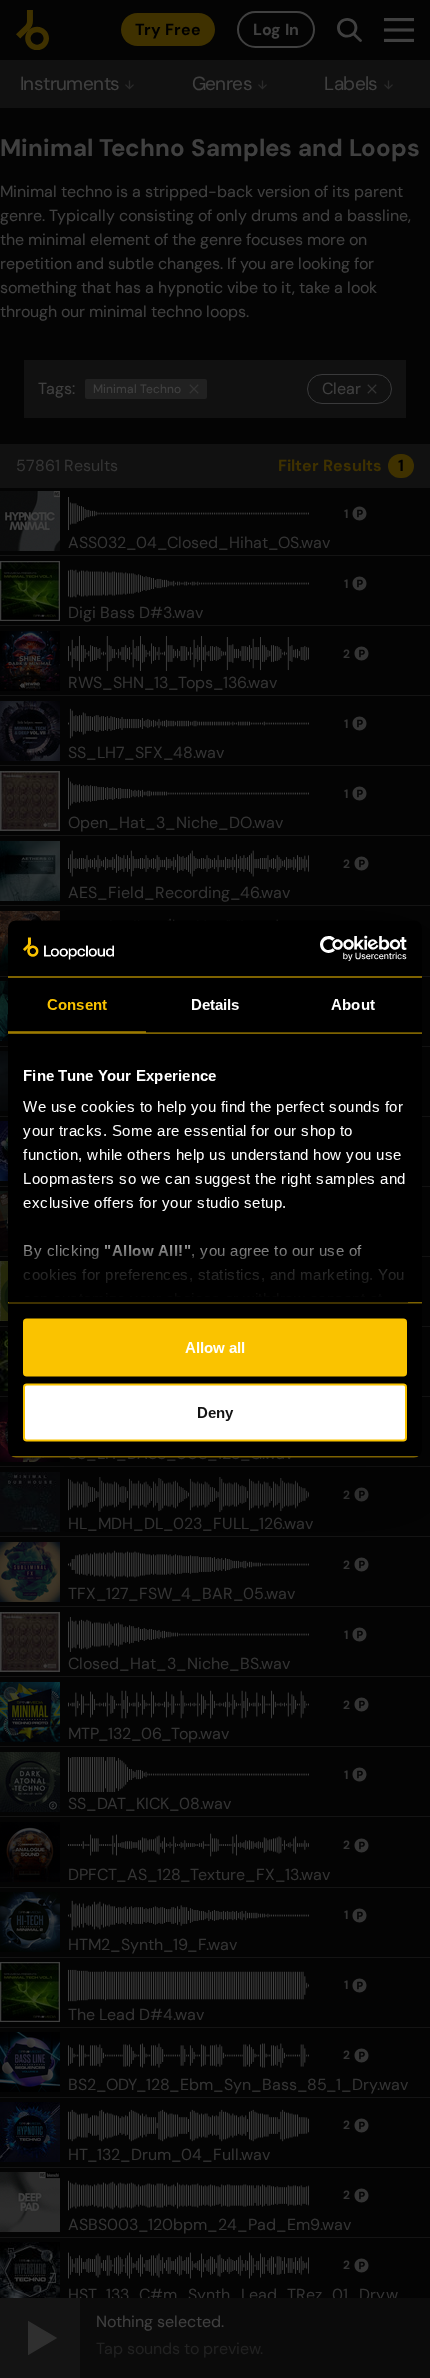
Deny (215, 1412)
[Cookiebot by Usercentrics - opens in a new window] (319, 949)
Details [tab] (215, 1003)
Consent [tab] (77, 1003)
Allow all (215, 1346)
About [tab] (353, 1003)
